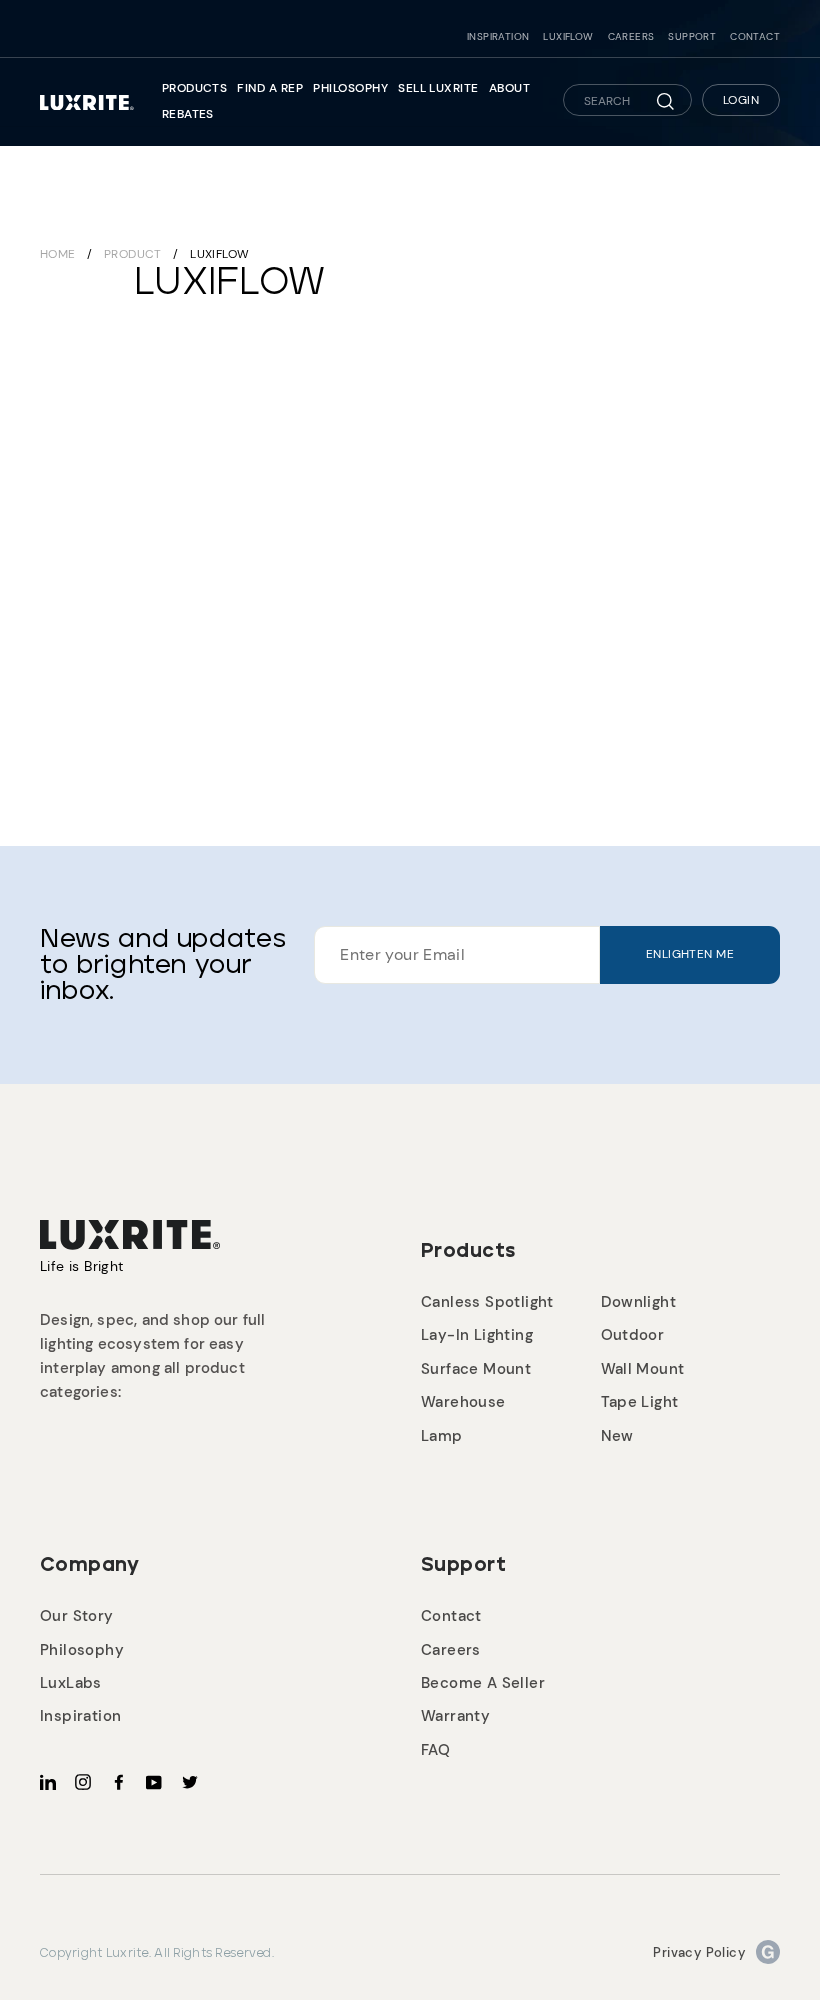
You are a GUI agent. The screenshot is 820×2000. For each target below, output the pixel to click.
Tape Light (640, 1402)
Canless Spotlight (487, 1302)
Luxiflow (568, 37)
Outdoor (633, 1335)
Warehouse (463, 1402)
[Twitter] (190, 1781)
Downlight (639, 1302)
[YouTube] (154, 1781)
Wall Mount (643, 1369)
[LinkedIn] (48, 1781)
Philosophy (350, 88)
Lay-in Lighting (477, 1335)
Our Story (77, 1616)
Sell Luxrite (438, 88)
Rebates (188, 114)
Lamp (442, 1436)
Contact (755, 37)
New (617, 1436)
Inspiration (498, 37)
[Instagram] (83, 1781)
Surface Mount (476, 1369)
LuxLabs (71, 1683)
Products (195, 88)
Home (58, 254)
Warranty (455, 1716)
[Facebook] (119, 1781)
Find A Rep (270, 88)
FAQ (435, 1750)
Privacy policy (699, 1952)
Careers (631, 37)
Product (133, 254)
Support (692, 37)
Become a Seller (483, 1683)
